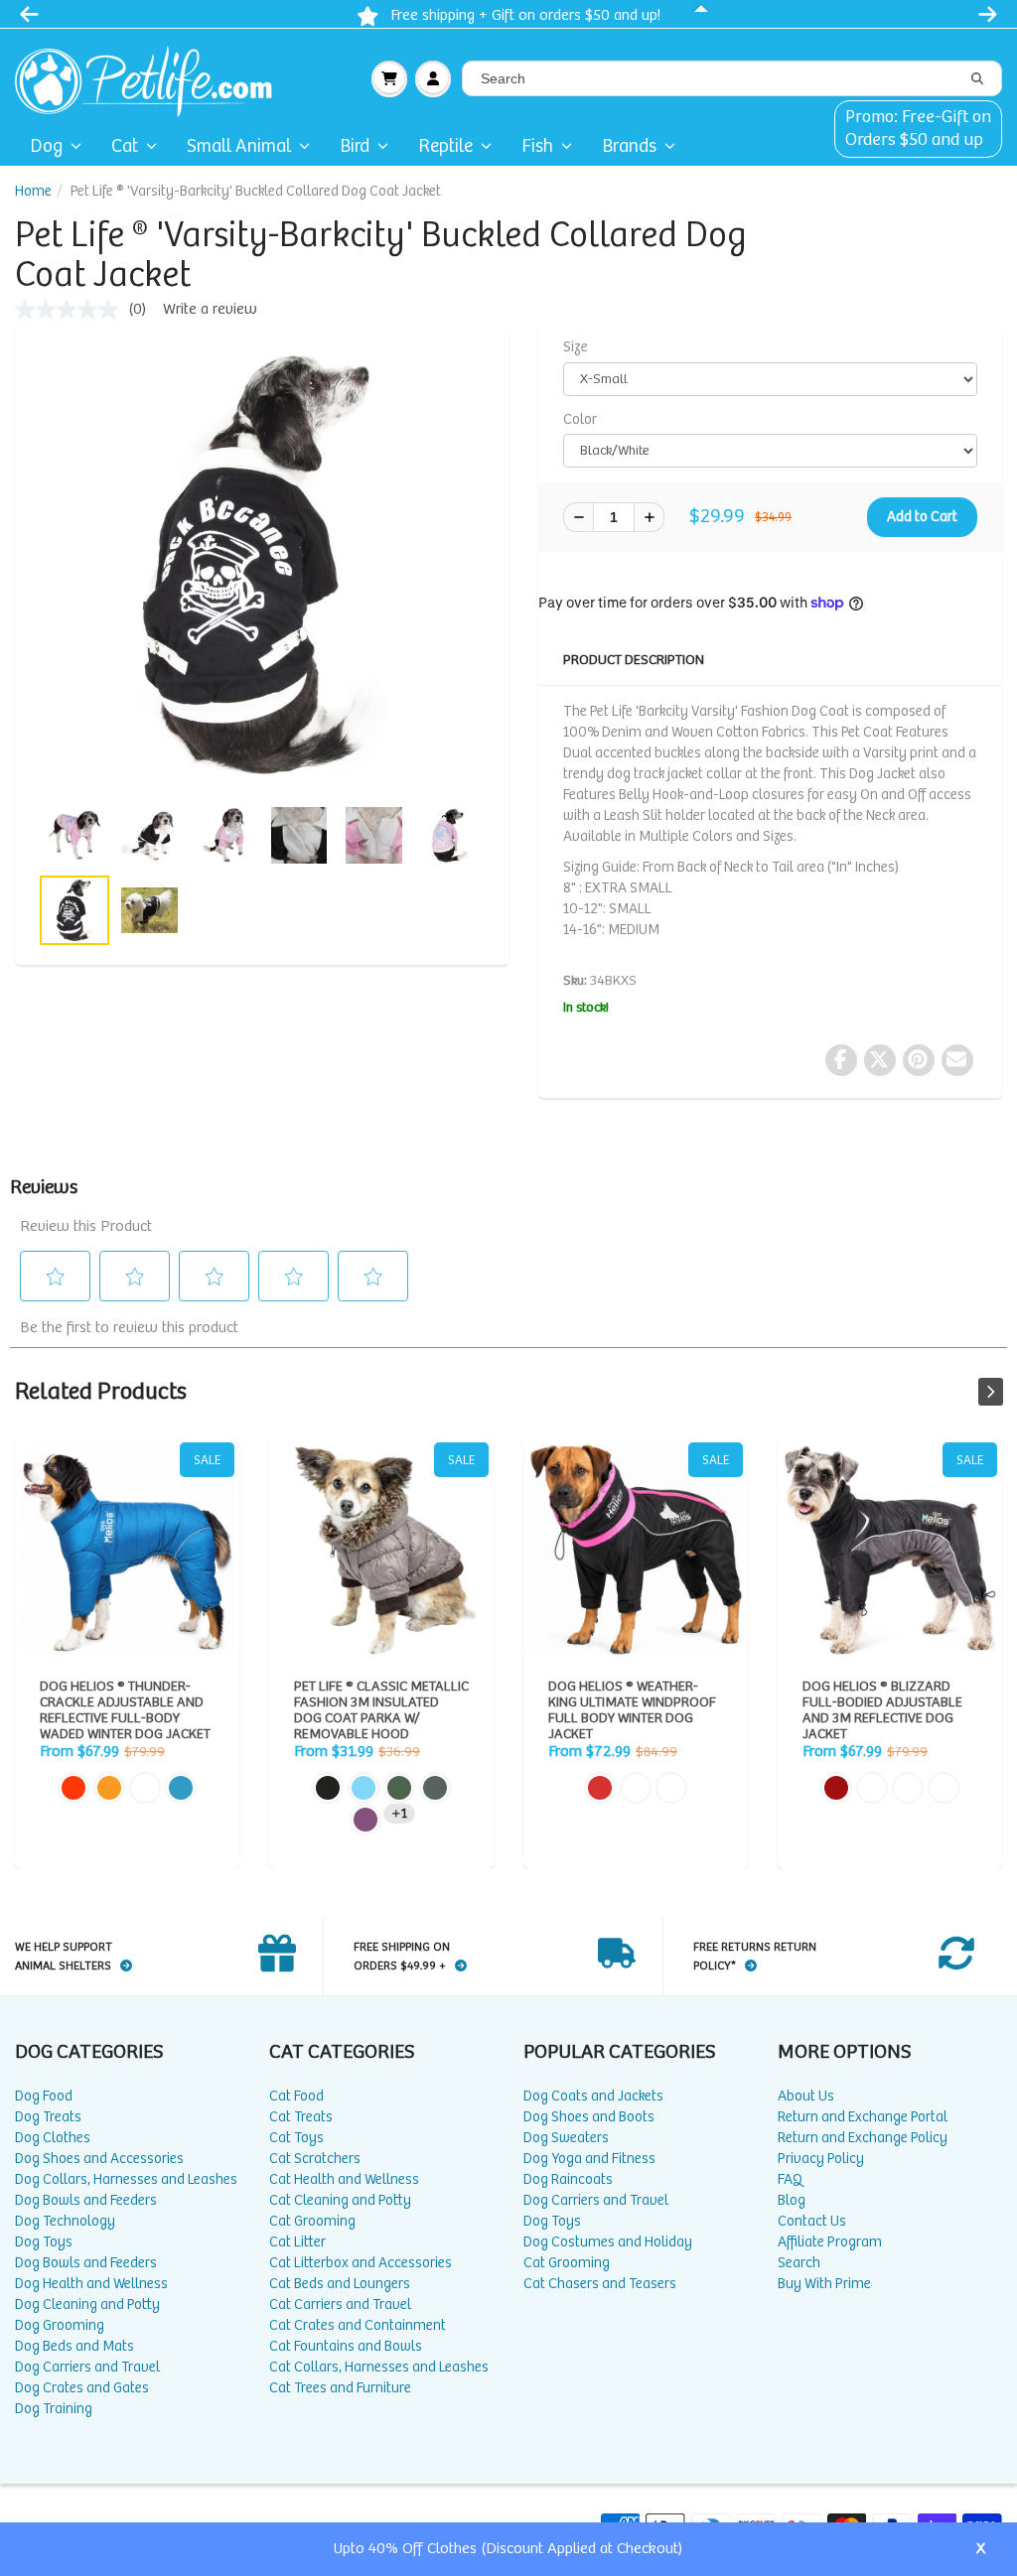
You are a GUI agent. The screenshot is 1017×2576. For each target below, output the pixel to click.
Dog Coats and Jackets (593, 2096)
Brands (629, 146)
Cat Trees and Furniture (340, 2388)
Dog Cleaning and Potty (87, 2305)
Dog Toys (44, 2242)
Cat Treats (301, 2117)
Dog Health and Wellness (91, 2284)
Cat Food (296, 2096)
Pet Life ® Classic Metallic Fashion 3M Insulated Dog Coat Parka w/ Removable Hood (381, 1550)
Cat (125, 146)
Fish (537, 146)
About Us (806, 2096)
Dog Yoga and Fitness (589, 2159)
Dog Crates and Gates (82, 2388)
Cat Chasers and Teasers (600, 2284)
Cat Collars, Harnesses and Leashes (379, 2367)
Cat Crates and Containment (358, 2325)
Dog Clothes (53, 2138)
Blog (792, 2200)
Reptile (445, 146)
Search (799, 2263)
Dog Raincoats (568, 2179)
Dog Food (44, 2096)
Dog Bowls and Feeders (86, 2200)
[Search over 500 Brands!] (977, 79)
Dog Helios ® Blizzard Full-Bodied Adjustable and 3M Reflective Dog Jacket (890, 1550)
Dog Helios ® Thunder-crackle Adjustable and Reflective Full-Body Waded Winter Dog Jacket (127, 1550)
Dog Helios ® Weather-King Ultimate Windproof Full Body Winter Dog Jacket (636, 1550)
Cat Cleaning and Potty (340, 2200)
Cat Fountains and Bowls (346, 2346)
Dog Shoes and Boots (589, 2117)
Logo (151, 78)
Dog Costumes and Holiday (608, 2242)
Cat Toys (296, 2138)
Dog (46, 146)
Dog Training (54, 2409)
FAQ (790, 2179)
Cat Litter (297, 2242)
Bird (355, 146)
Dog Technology (65, 2221)
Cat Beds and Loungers (340, 2284)
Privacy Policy (821, 2159)
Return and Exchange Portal (863, 2117)
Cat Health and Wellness (344, 2179)
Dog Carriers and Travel (87, 2367)
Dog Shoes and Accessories (99, 2159)
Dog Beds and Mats (74, 2346)
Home (33, 191)
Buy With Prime (824, 2284)
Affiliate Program (830, 2242)
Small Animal (239, 146)
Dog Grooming (60, 2325)
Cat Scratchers (315, 2159)
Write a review (210, 309)
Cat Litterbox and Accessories (361, 2263)
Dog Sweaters (566, 2138)
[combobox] (732, 78)
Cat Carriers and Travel (340, 2305)
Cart (389, 78)
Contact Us (812, 2221)
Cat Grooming (312, 2221)
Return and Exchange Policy (863, 2138)
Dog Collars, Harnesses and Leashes (126, 2179)
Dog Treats (48, 2117)
